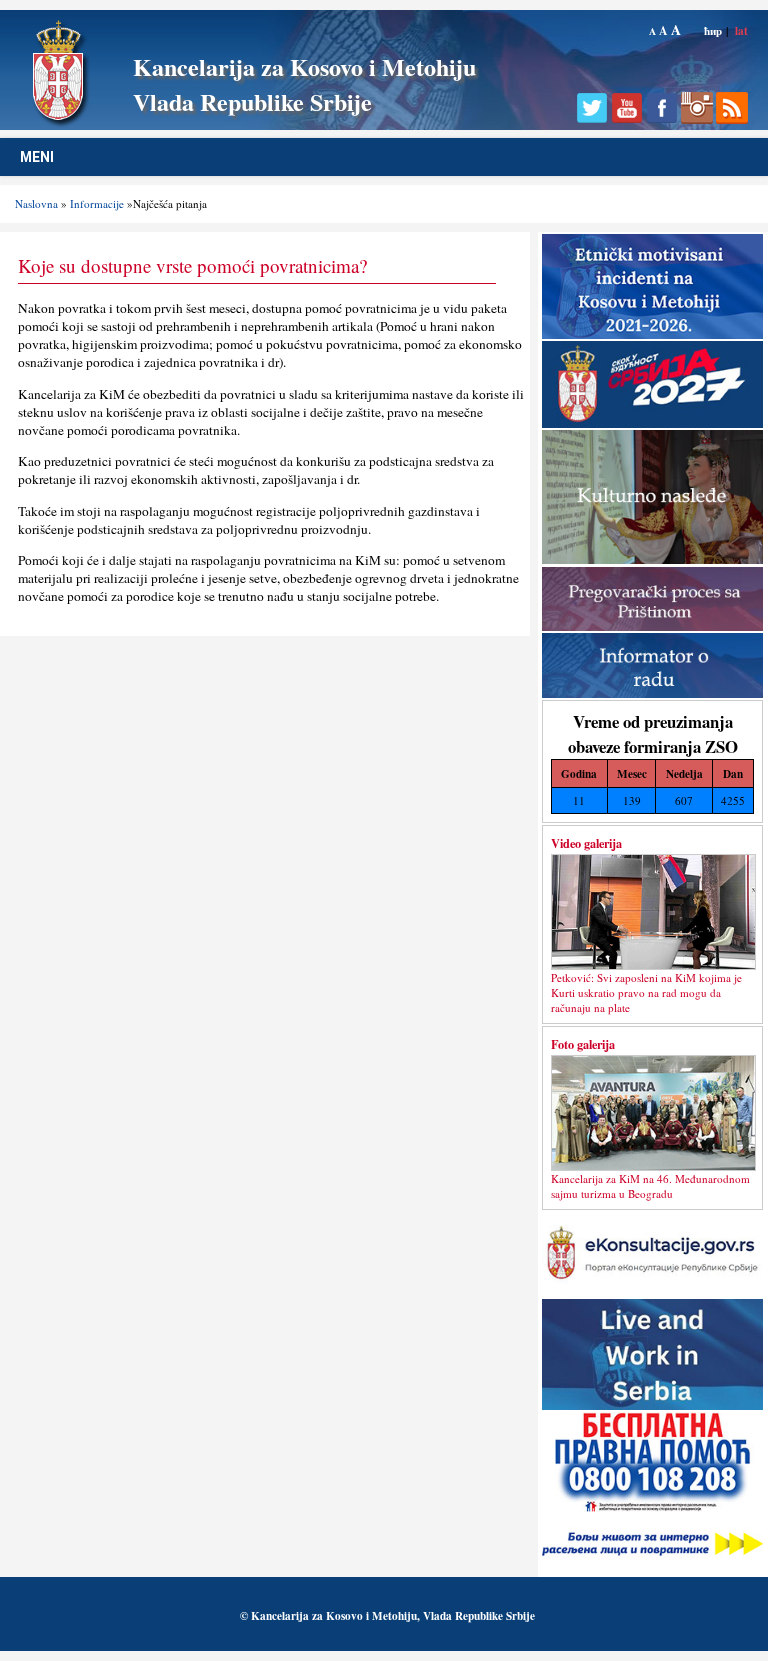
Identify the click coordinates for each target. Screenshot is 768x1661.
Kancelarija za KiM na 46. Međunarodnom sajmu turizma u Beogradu (650, 1186)
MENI (37, 157)
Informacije (97, 203)
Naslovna (36, 203)
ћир (713, 30)
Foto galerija (583, 1044)
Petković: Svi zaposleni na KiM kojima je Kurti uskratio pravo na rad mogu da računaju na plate (646, 992)
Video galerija (586, 843)
